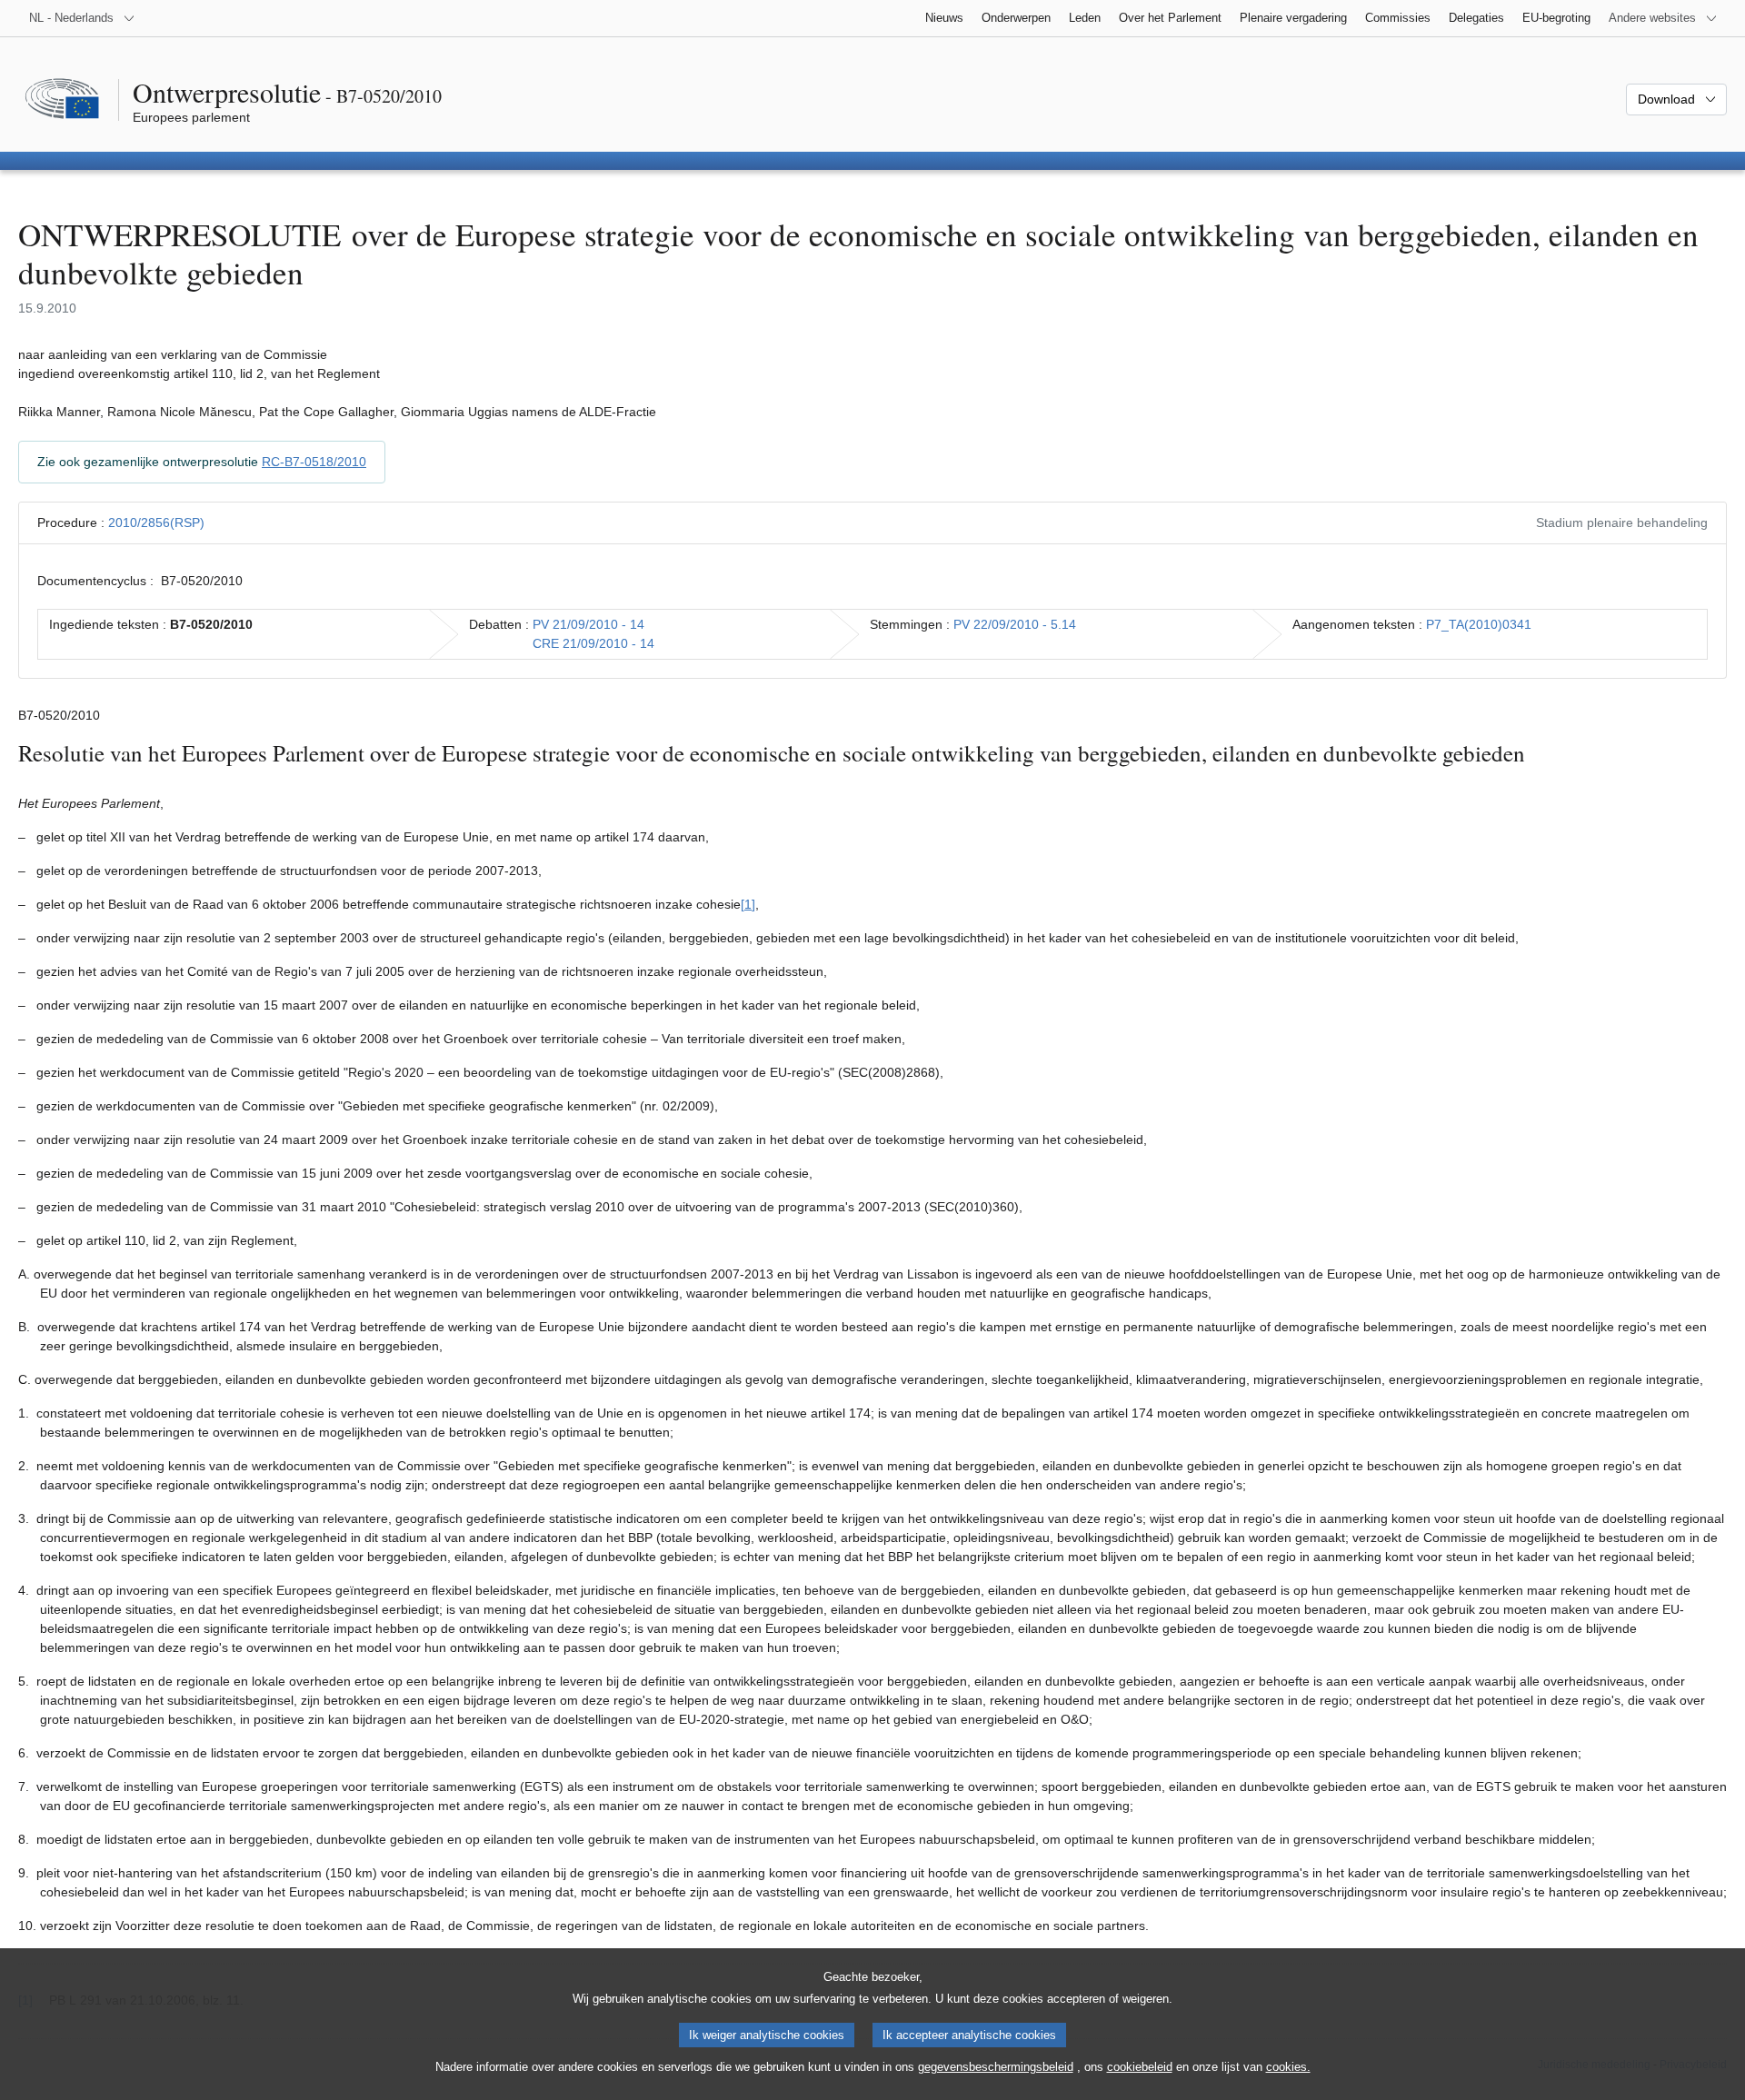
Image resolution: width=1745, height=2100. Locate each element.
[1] (748, 904)
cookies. (1288, 2067)
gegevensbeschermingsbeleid (996, 2067)
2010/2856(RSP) (156, 523)
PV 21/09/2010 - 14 (588, 624)
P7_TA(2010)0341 (1479, 624)
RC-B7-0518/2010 (314, 462)
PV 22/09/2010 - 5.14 (1015, 624)
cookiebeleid (1140, 2067)
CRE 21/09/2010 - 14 (593, 643)
